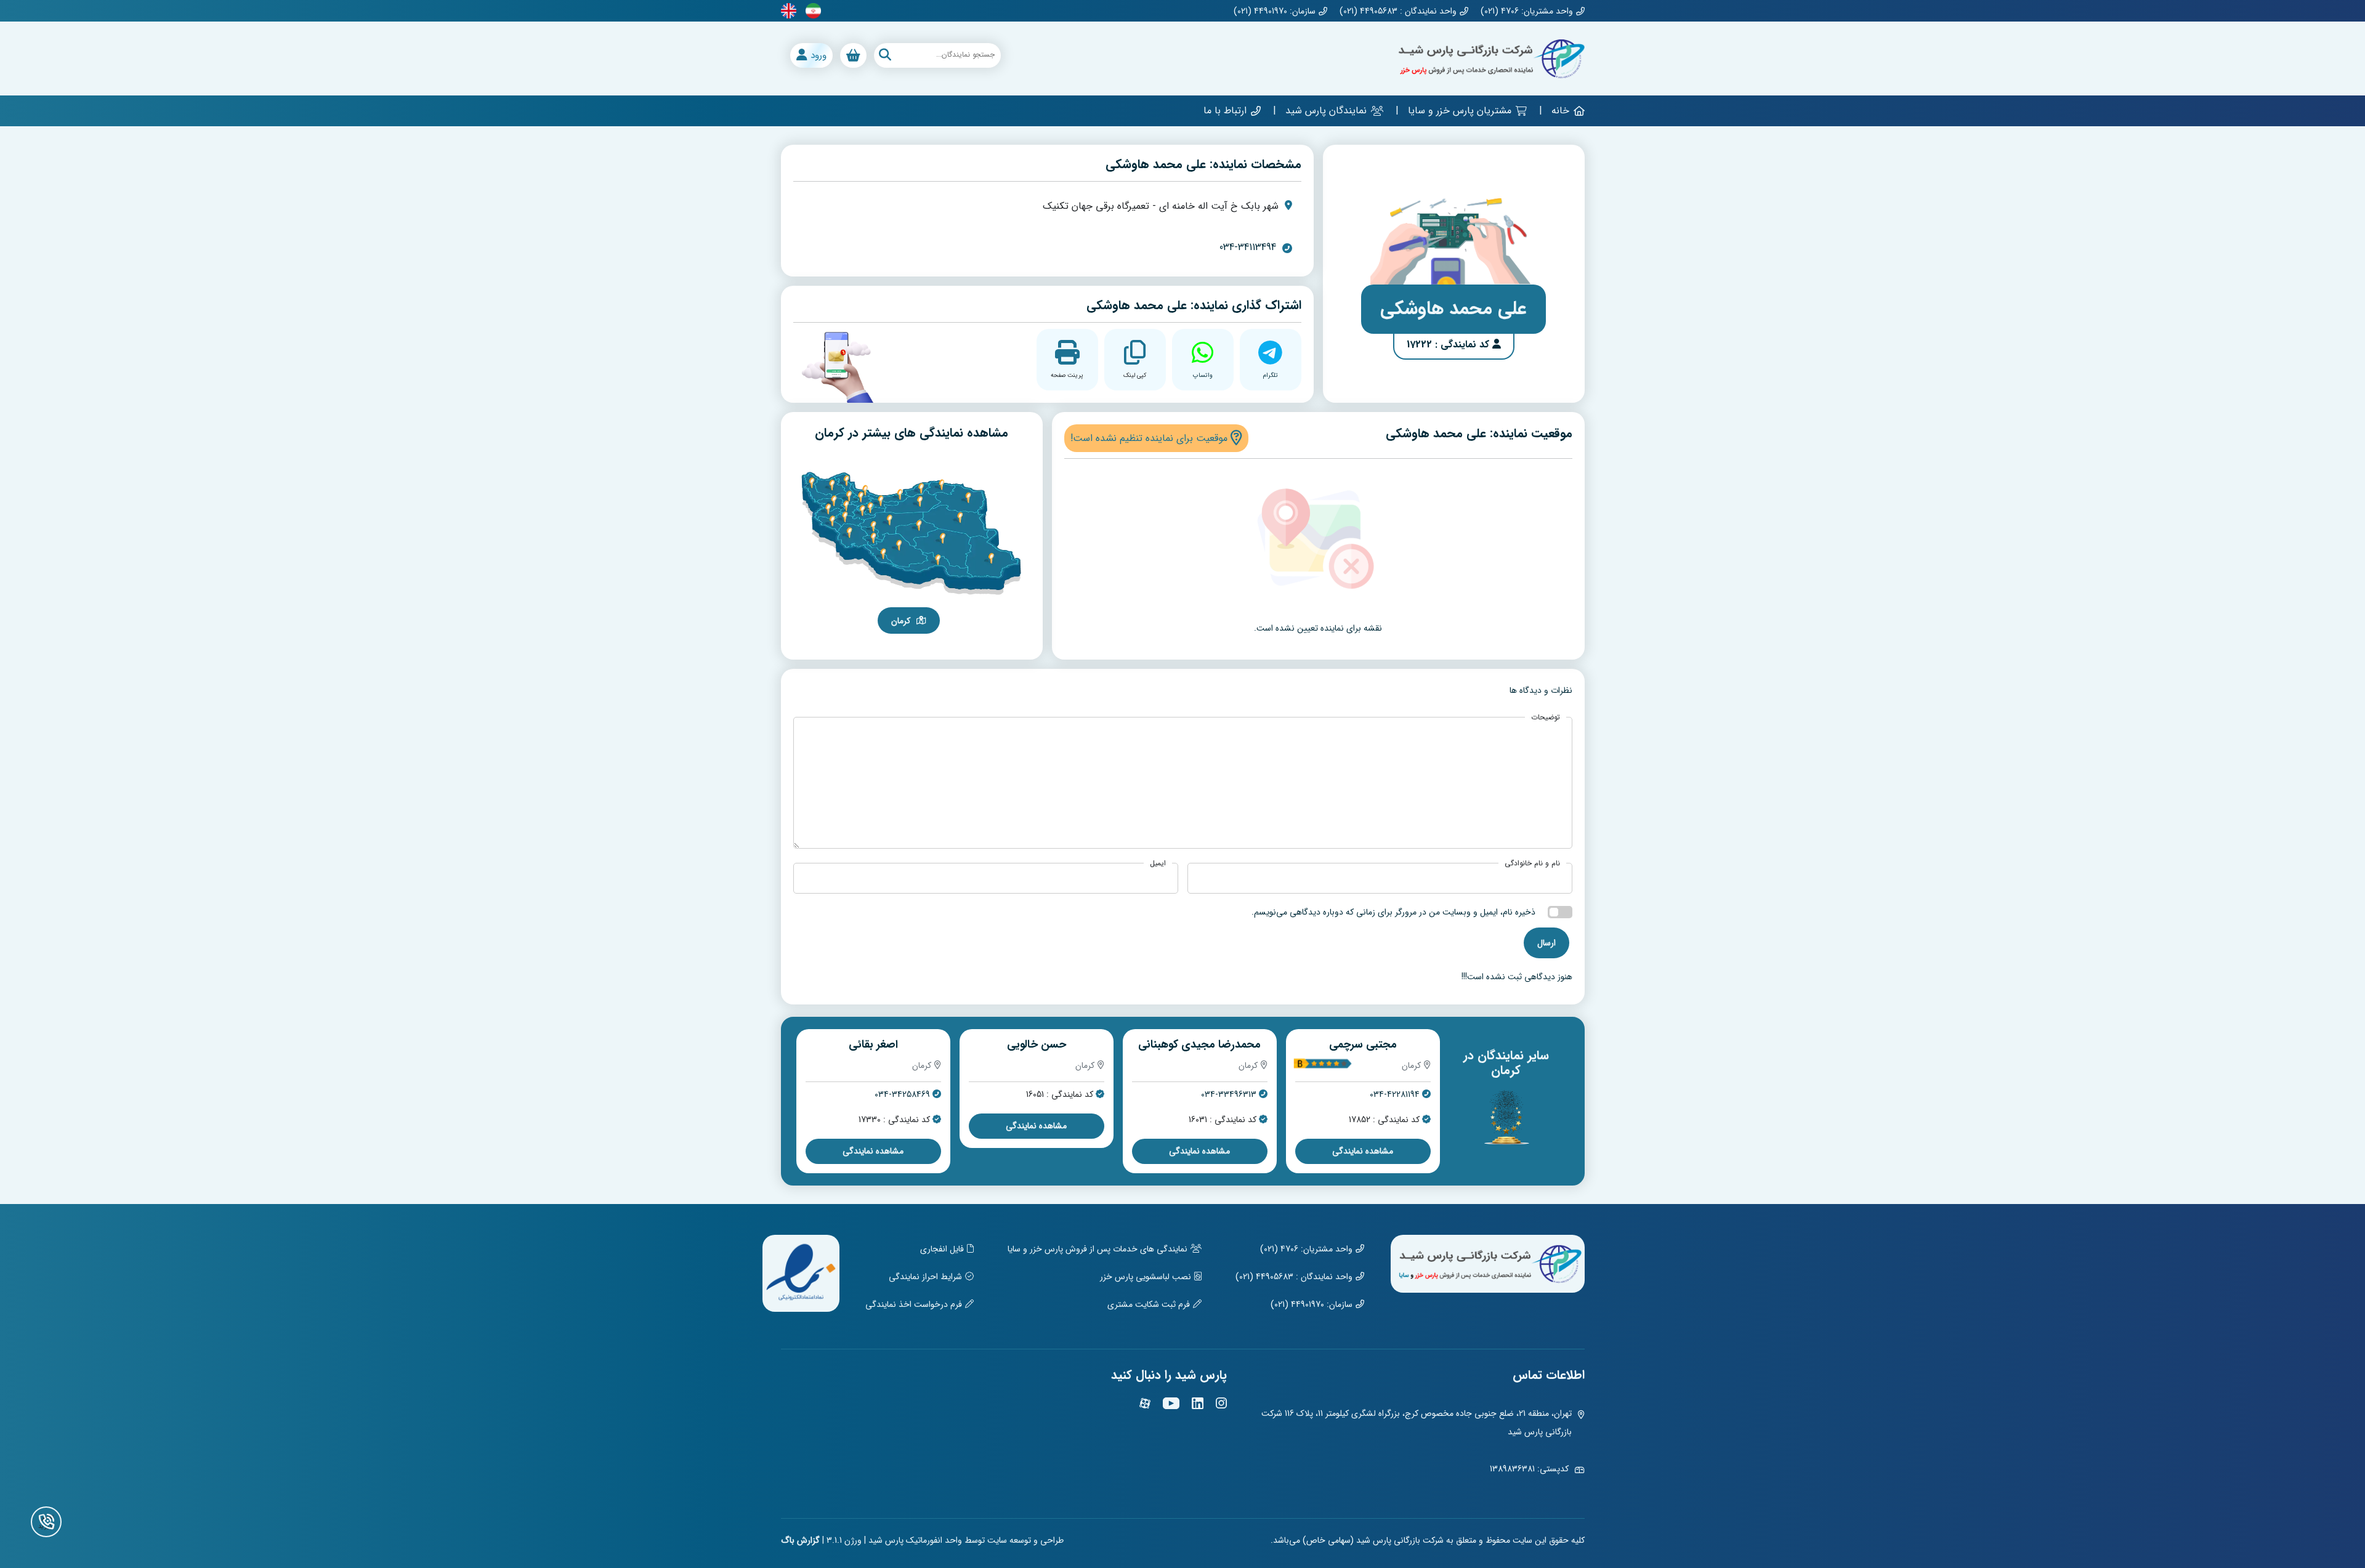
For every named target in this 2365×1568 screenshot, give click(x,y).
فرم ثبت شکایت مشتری (1149, 1304)
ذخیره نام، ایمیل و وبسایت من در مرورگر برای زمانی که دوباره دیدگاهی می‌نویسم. (1393, 912)
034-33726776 (1063, 1095)
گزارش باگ (800, 1540)
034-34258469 (1227, 1095)
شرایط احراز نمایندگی (925, 1277)
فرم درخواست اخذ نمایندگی (914, 1304)
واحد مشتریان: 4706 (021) (1527, 11)
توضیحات (1546, 717)
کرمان (901, 621)
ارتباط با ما (1225, 111)
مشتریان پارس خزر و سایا (1460, 111)
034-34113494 (1248, 248)
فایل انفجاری (942, 1249)
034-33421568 (901, 1095)
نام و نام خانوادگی (1532, 863)
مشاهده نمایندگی (1361, 1126)
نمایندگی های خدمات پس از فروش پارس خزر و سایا (1098, 1249)
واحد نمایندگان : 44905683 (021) (1398, 11)
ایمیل (1158, 863)
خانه (1560, 111)
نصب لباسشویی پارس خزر (1146, 1277)
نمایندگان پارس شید (1326, 111)
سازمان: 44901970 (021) (1275, 11)
